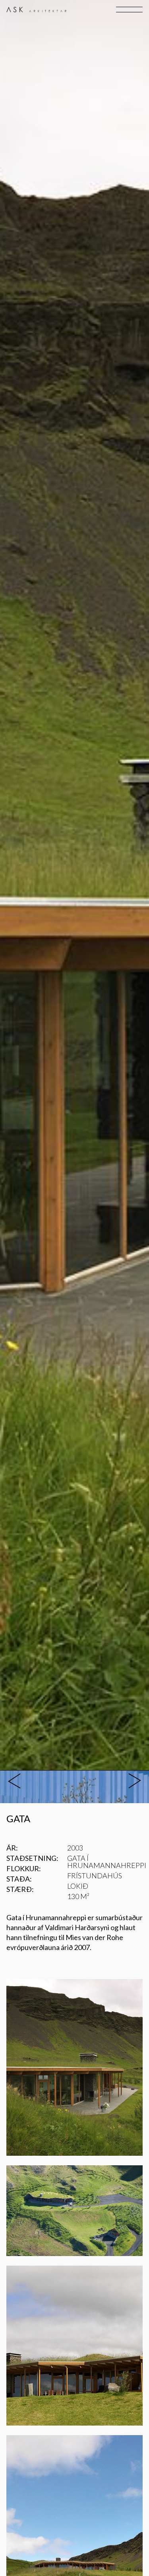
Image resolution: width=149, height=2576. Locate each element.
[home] (36, 10)
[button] (129, 10)
